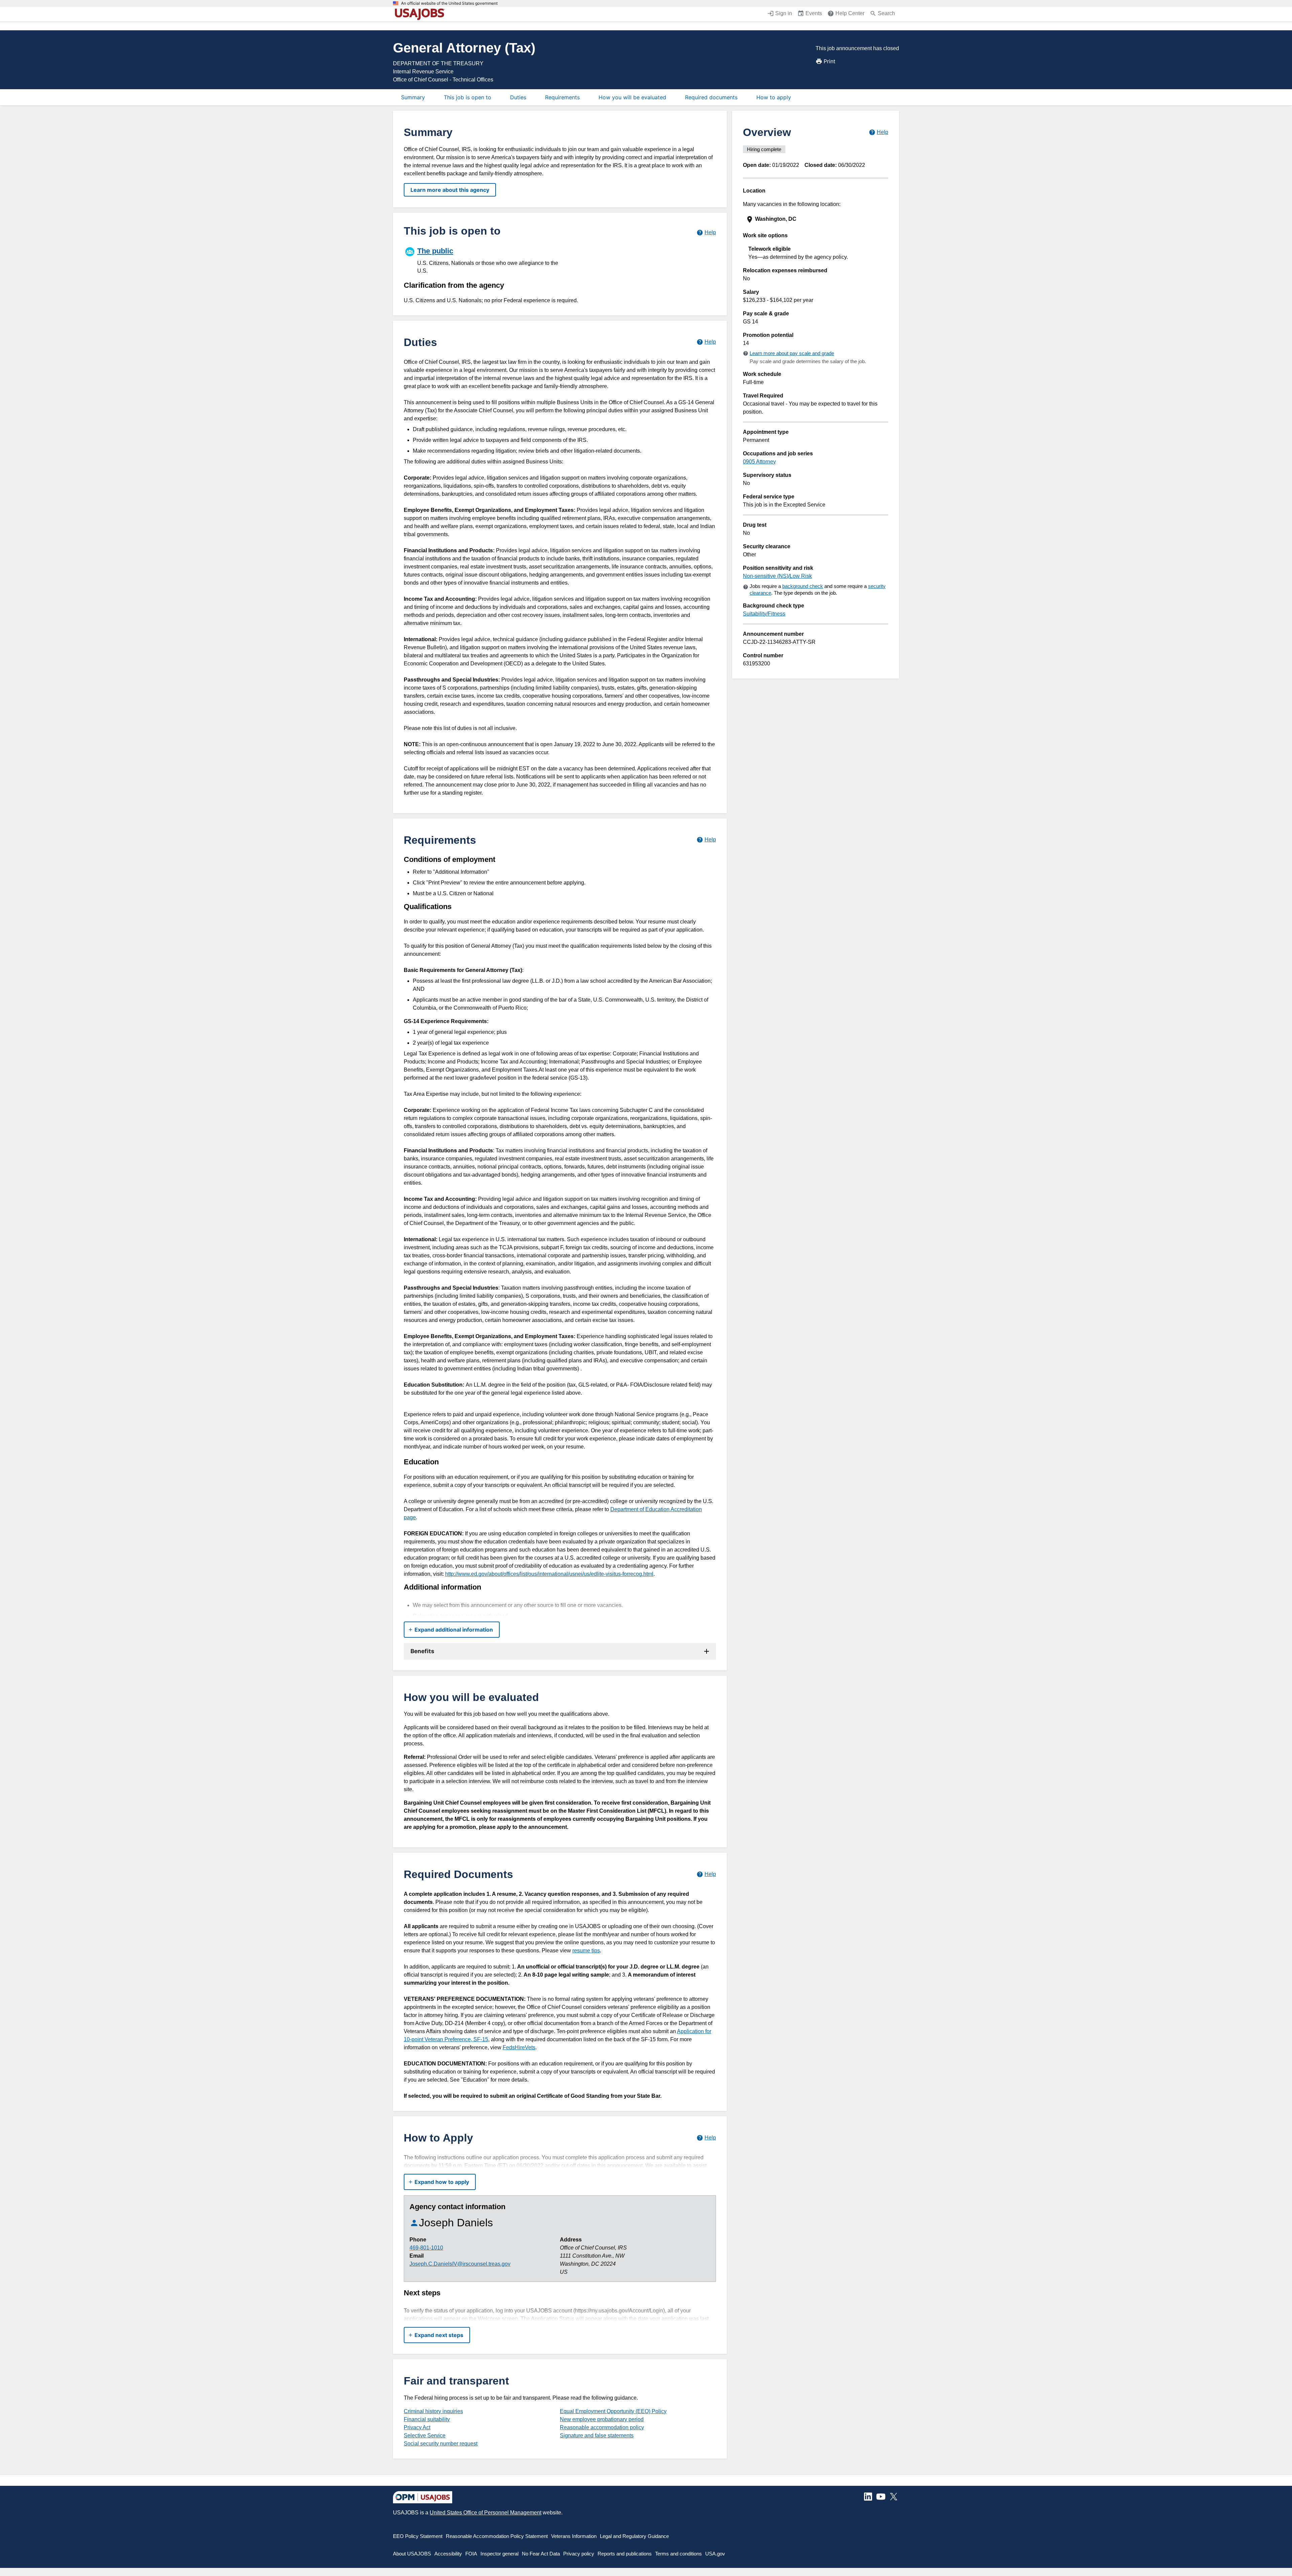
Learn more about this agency (450, 190)
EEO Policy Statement (418, 2536)
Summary (413, 97)
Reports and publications (625, 2554)
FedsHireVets (519, 2047)
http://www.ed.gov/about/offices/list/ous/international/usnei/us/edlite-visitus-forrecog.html (549, 1574)
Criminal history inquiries (433, 2411)
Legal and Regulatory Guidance (634, 2536)
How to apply (774, 97)
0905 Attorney (759, 462)
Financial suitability (427, 2419)
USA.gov (715, 2554)
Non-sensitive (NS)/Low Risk (777, 576)
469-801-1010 (426, 2248)
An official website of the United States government (449, 3)
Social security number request (441, 2444)
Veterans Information (574, 2536)
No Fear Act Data (541, 2554)
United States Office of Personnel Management (486, 2513)
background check (803, 586)
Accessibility (448, 2554)
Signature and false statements (597, 2435)
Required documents (711, 97)
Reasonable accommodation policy (602, 2427)
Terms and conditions (678, 2554)
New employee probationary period (602, 2419)
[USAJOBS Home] (421, 14)
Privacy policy (579, 2554)
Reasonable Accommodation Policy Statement (497, 2536)
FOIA (471, 2554)
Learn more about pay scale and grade (792, 353)
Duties (518, 97)
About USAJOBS (412, 2554)
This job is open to (468, 97)
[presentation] (816, 219)
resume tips (586, 1951)
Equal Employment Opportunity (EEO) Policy (613, 2411)
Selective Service (425, 2435)
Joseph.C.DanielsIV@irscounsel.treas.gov (460, 2264)
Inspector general (499, 2554)
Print (830, 61)
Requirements (562, 97)
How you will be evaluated (632, 97)
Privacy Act (417, 2427)
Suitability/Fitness (764, 614)
